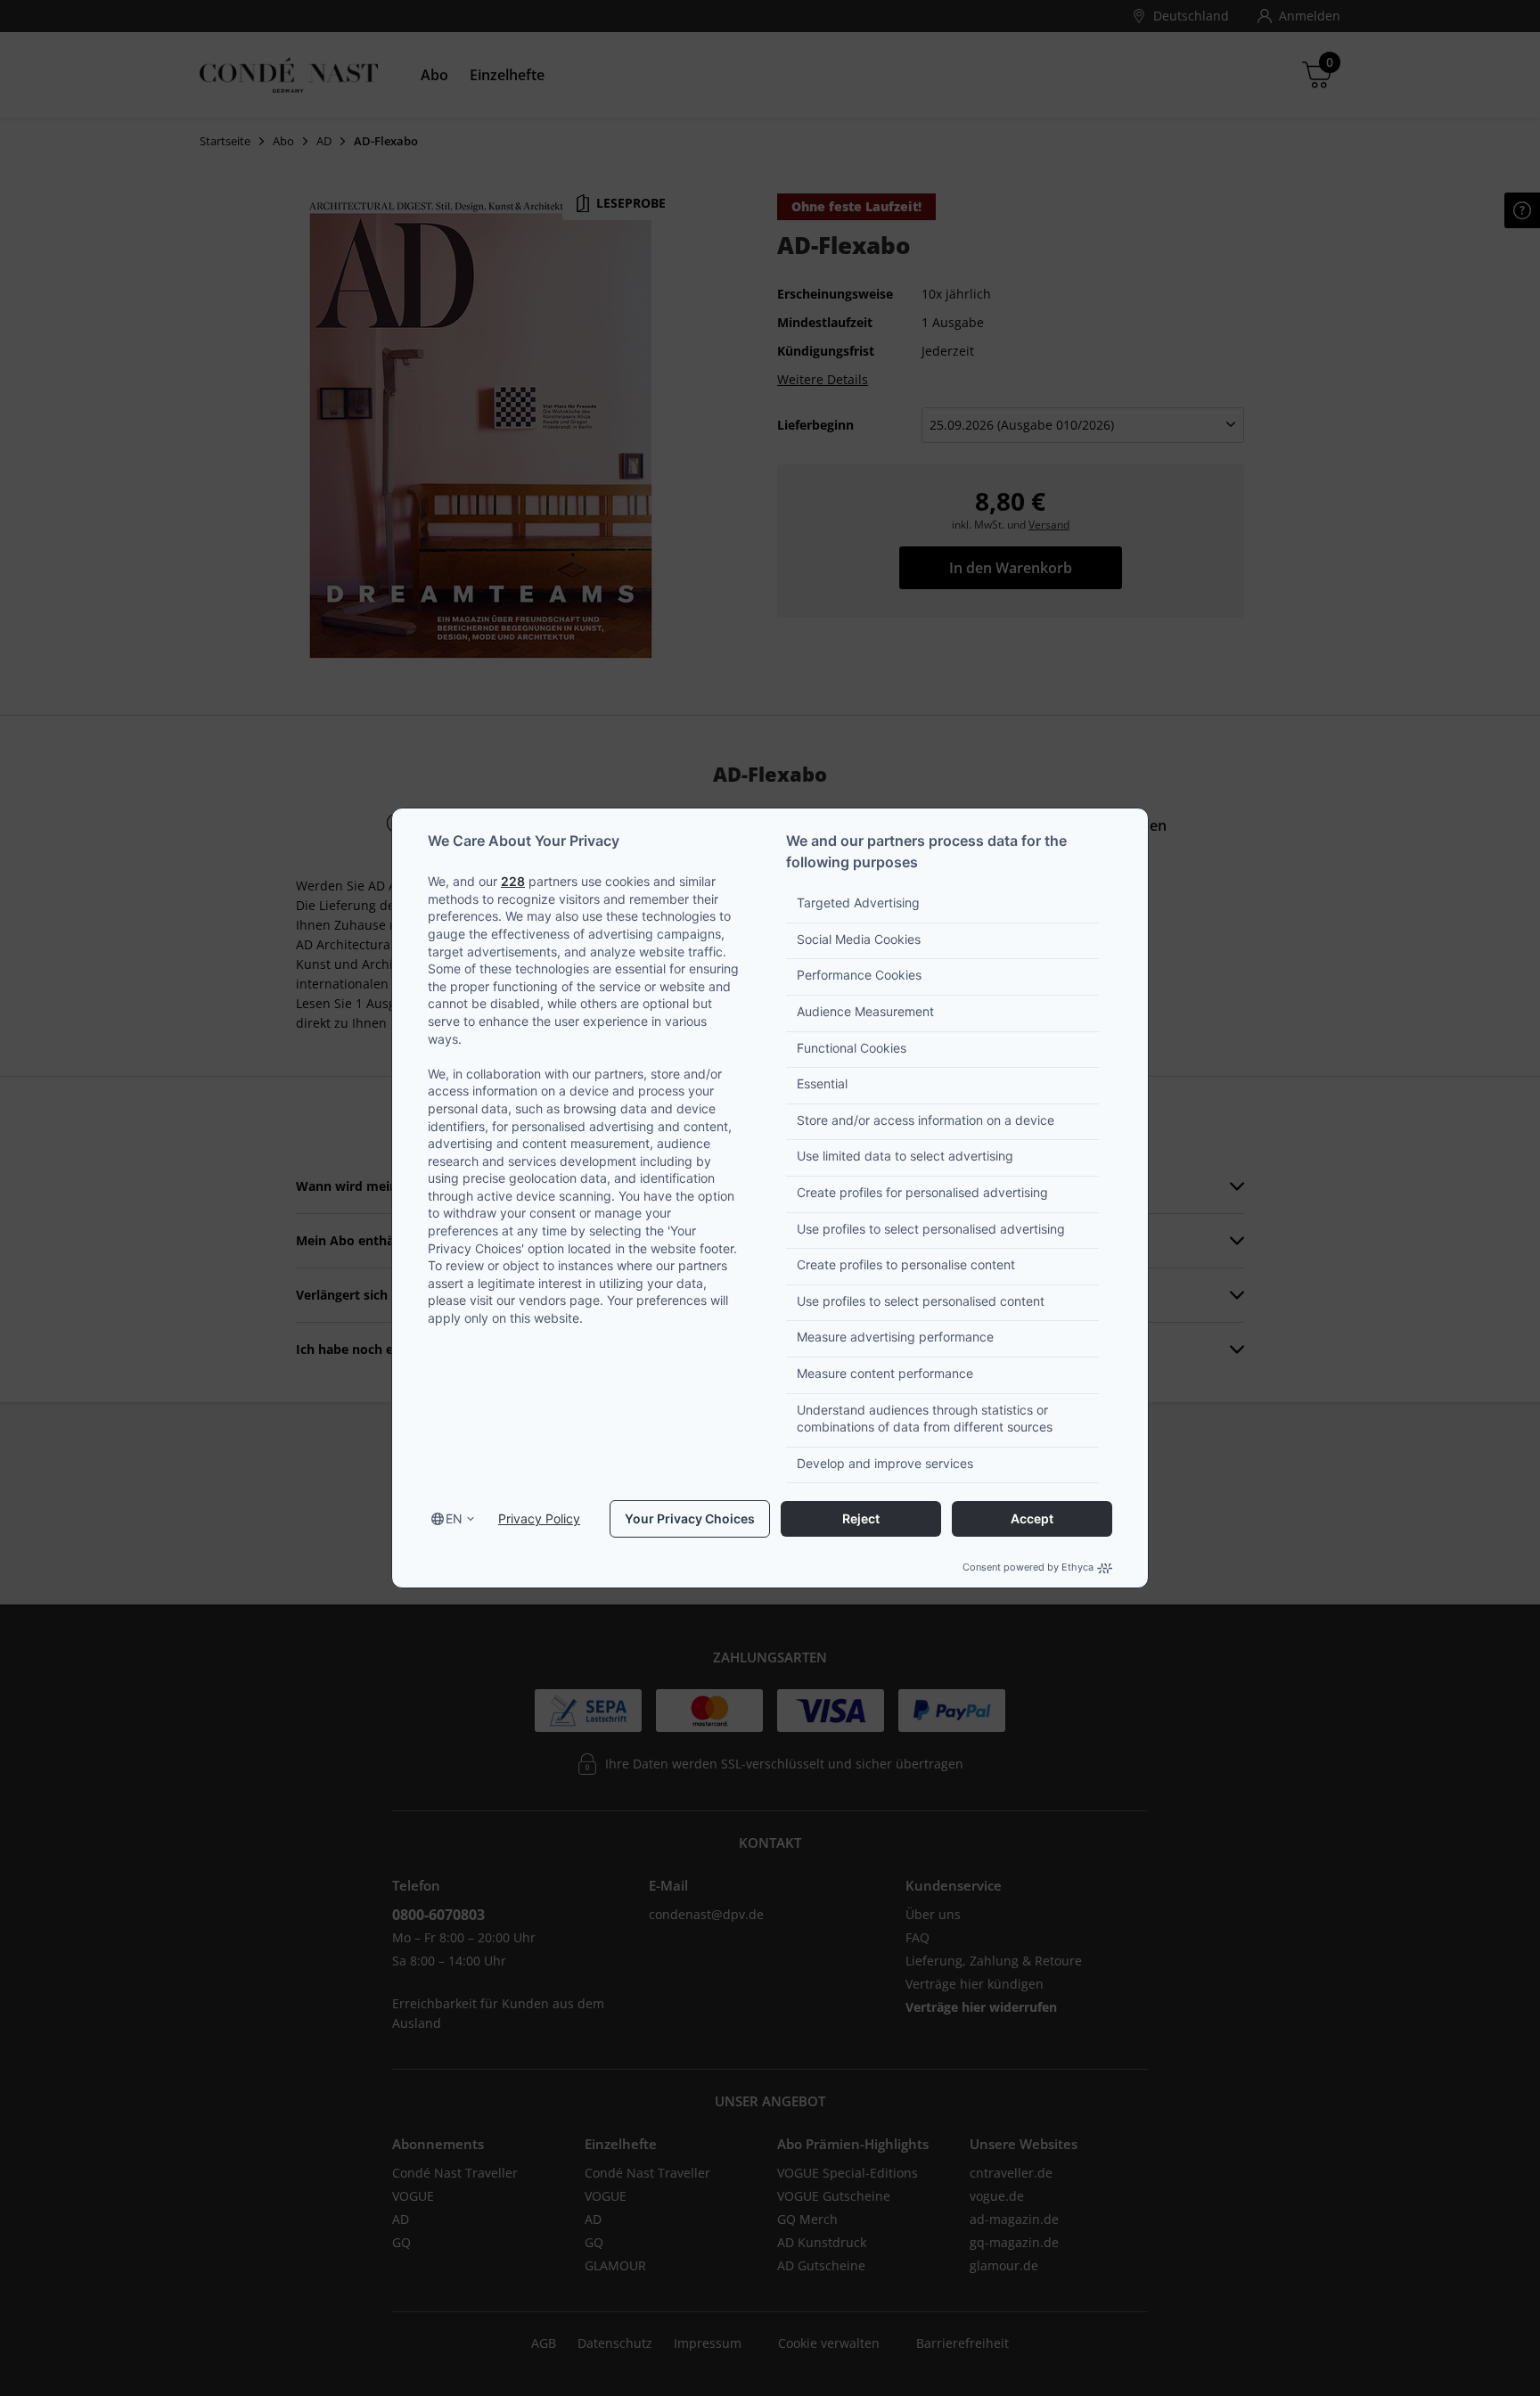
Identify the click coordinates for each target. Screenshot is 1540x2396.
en (454, 1518)
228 (513, 881)
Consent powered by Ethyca (1028, 1567)
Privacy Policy (539, 1518)
